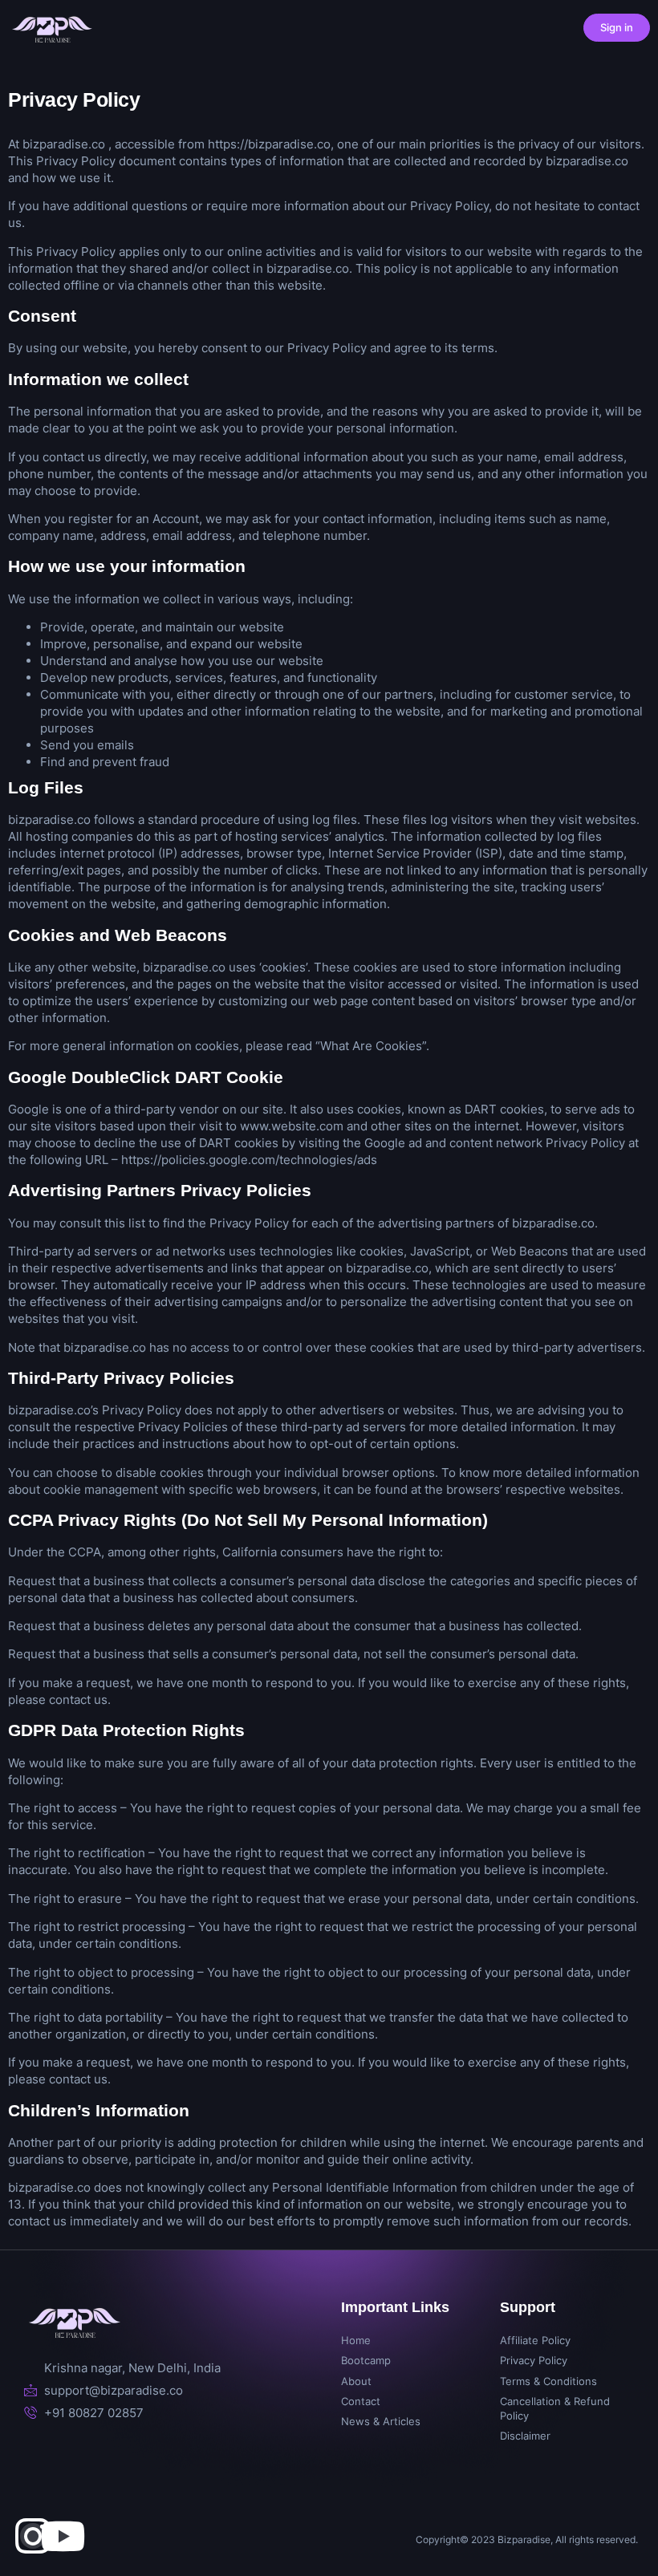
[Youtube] (63, 2536)
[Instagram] (33, 2536)
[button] (428, 28)
